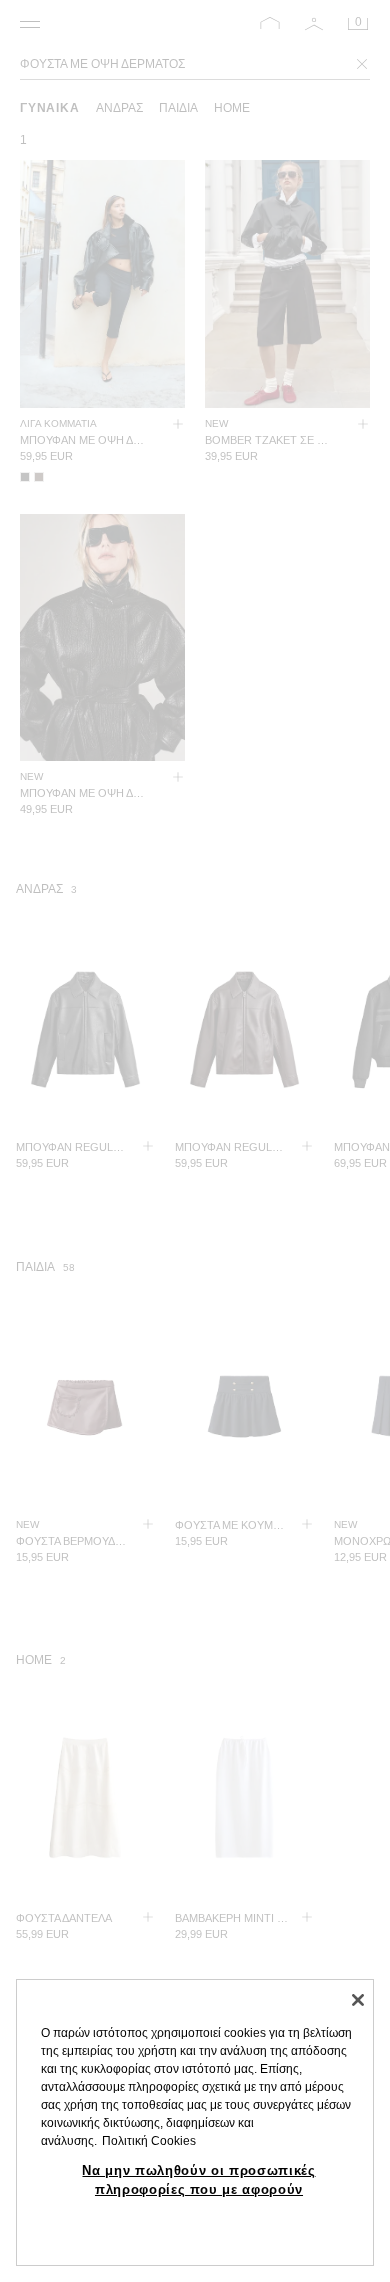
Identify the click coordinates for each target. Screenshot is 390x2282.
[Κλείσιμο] (358, 2000)
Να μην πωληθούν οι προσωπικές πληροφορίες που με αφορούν (198, 2179)
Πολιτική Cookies (149, 2141)
